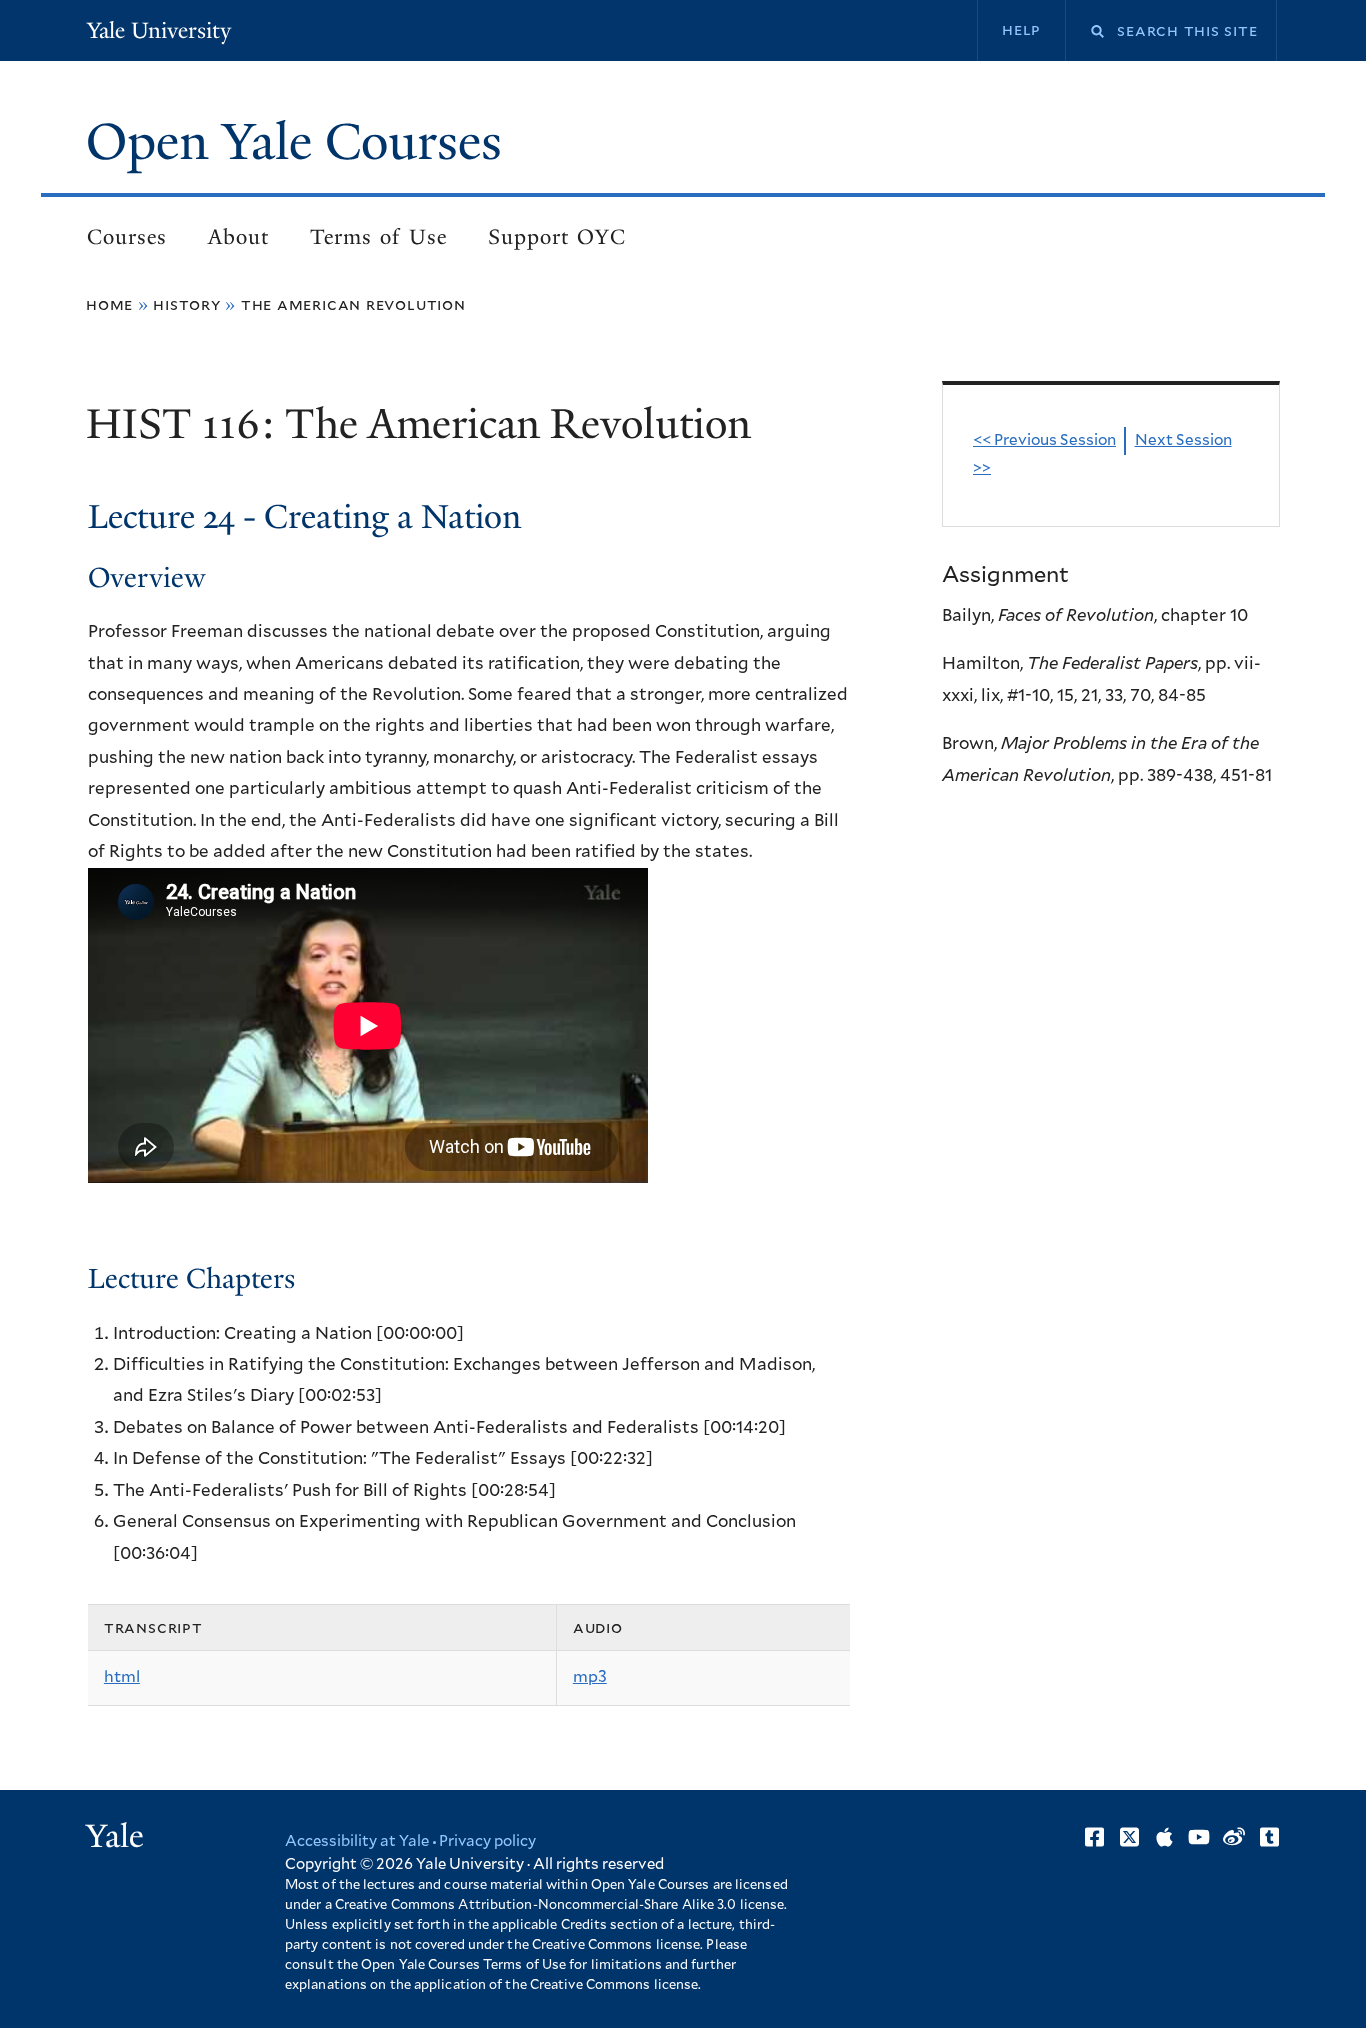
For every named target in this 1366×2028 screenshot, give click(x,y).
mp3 (590, 1677)
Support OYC (557, 237)
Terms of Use (378, 237)
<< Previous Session (1044, 440)
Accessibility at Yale (357, 1841)
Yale (115, 1836)
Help (1021, 30)
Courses (127, 237)
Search (1085, 31)
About (238, 237)
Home (109, 305)
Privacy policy (487, 1841)
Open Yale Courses (294, 142)
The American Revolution (353, 305)
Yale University (159, 30)
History (187, 305)
